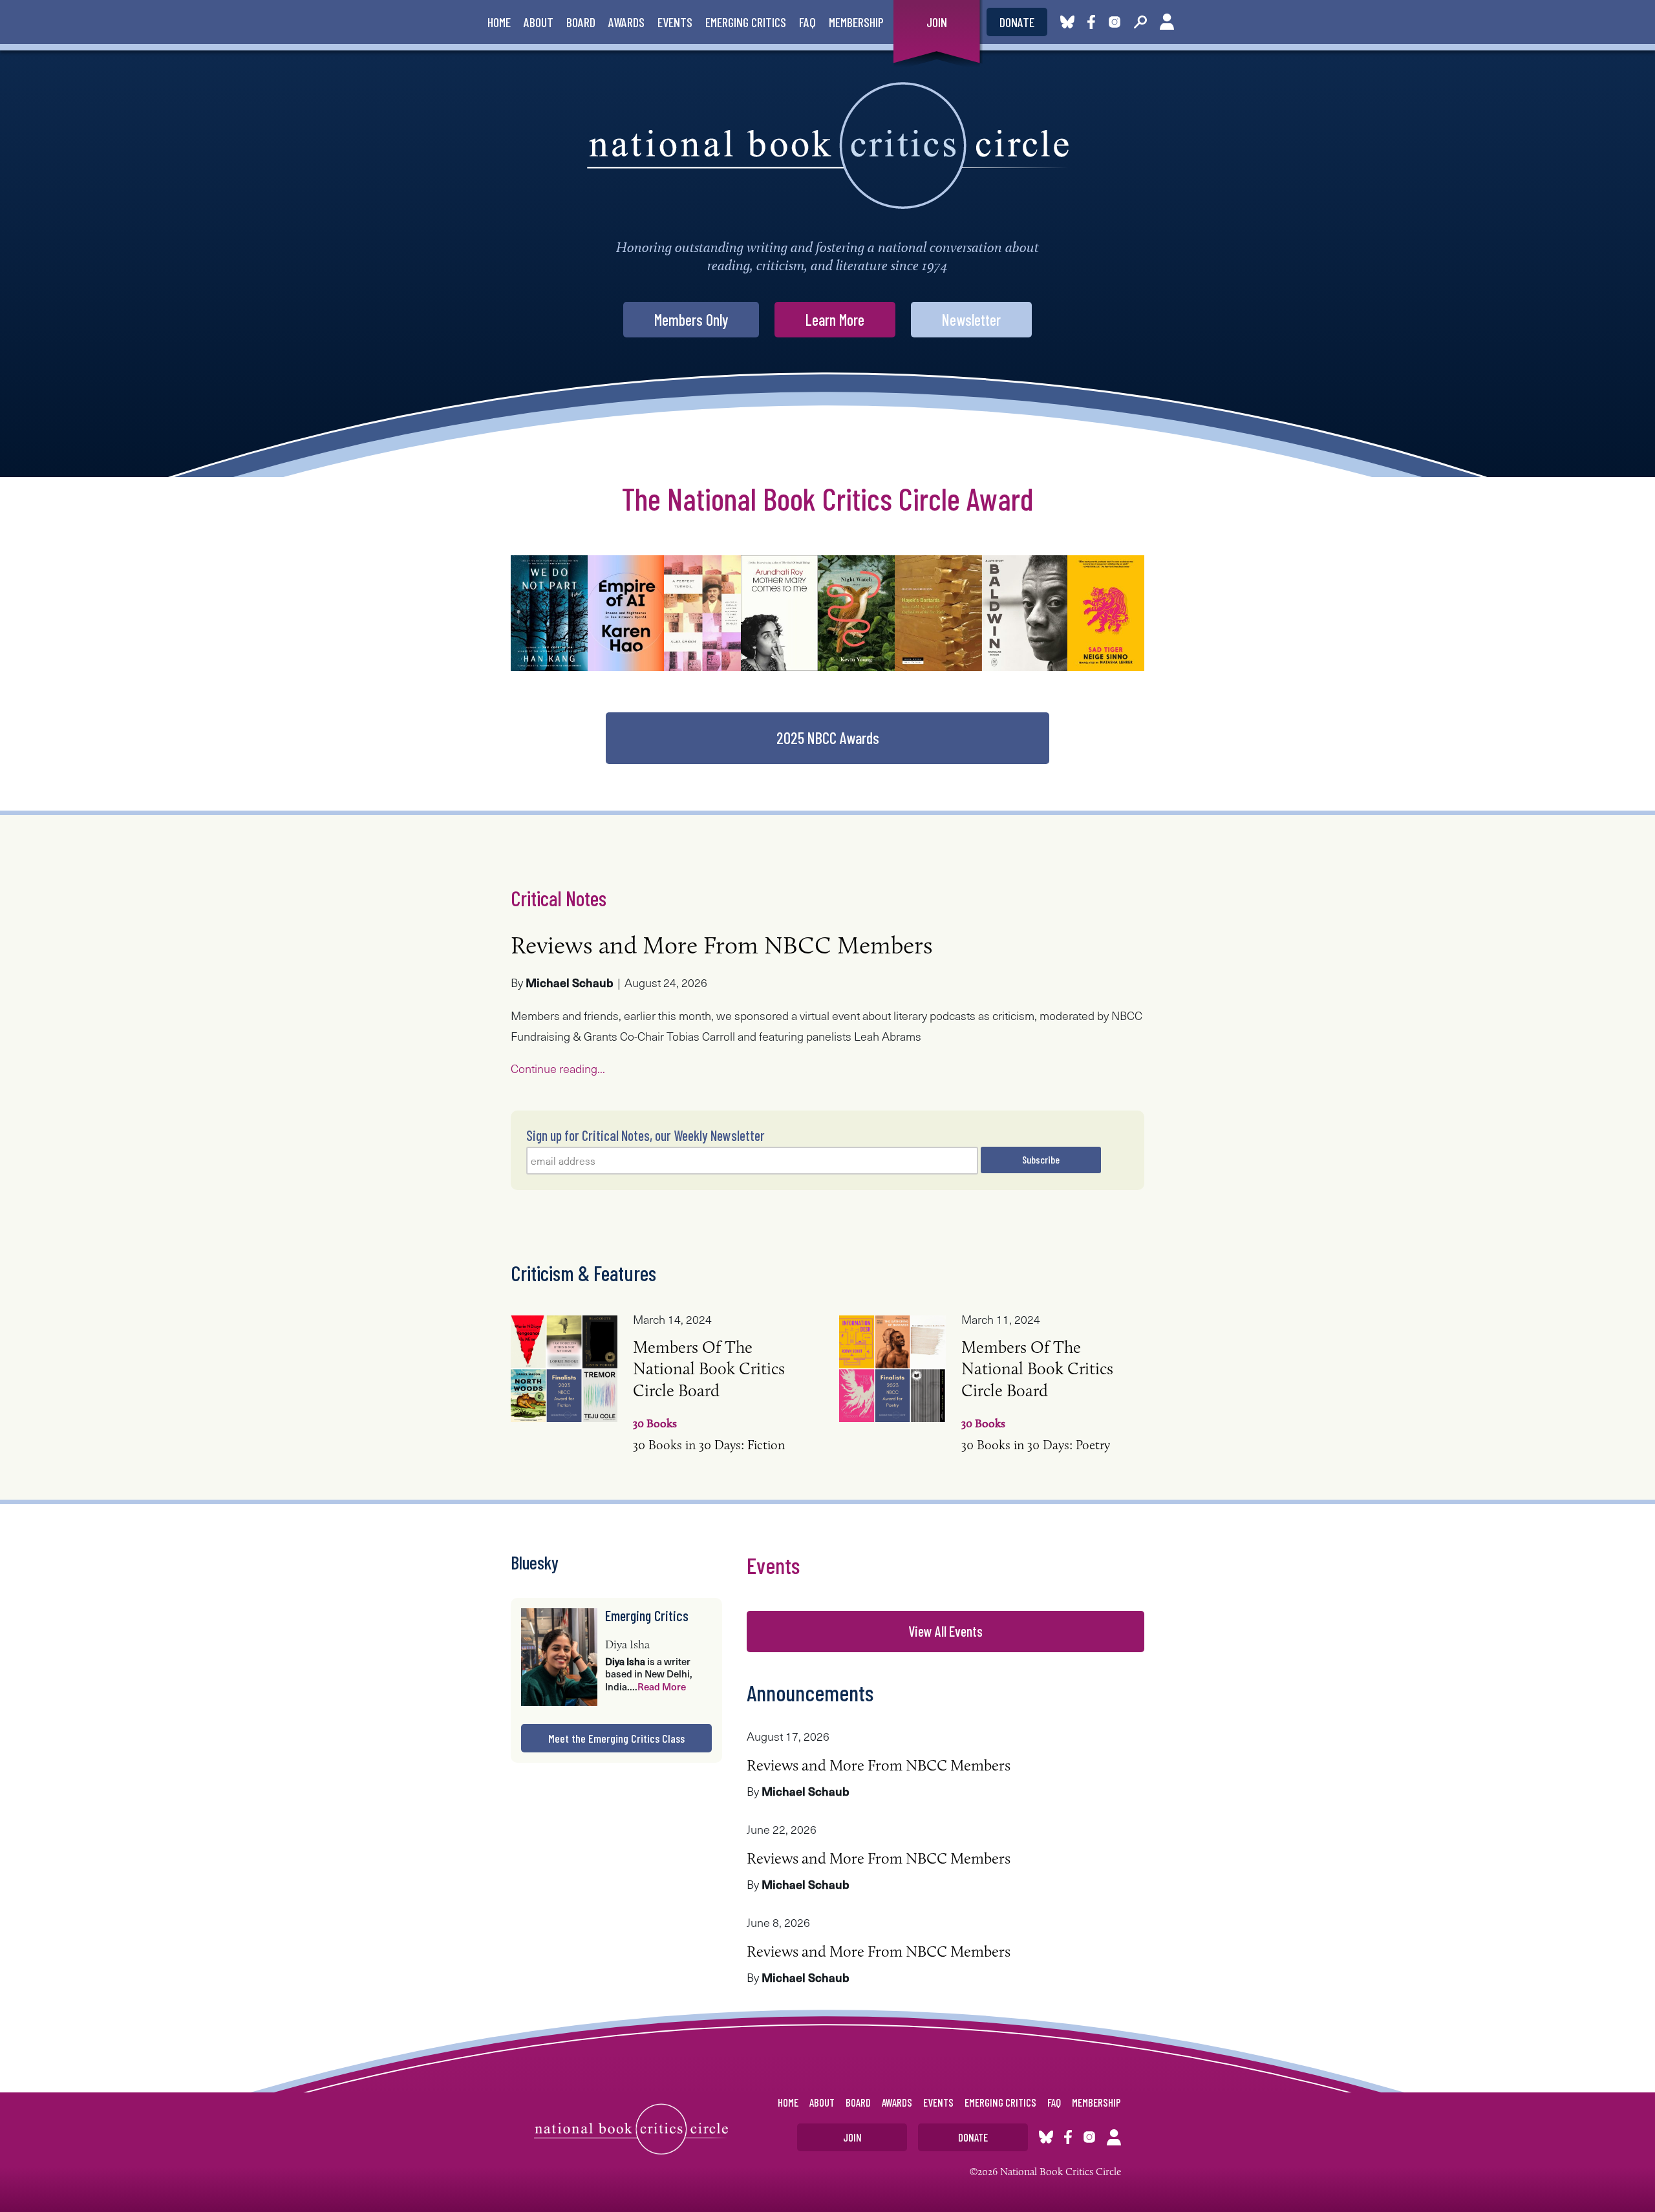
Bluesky (1067, 22)
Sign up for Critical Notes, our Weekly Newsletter (646, 1135)
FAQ (807, 22)
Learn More (835, 320)
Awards (626, 22)
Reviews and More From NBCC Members (722, 945)
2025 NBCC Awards (828, 738)
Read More (662, 1686)
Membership (856, 22)
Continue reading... (558, 1068)
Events (675, 22)
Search (1140, 22)
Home (499, 22)
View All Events (945, 1631)
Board (581, 22)
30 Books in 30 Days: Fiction (709, 1418)
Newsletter (971, 320)
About (539, 22)
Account (1167, 22)
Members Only (691, 320)
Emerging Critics (746, 22)
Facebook (1094, 22)
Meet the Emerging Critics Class (616, 1738)
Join (937, 22)
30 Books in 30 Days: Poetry (1037, 1418)
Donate (1017, 22)
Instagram (1115, 22)
